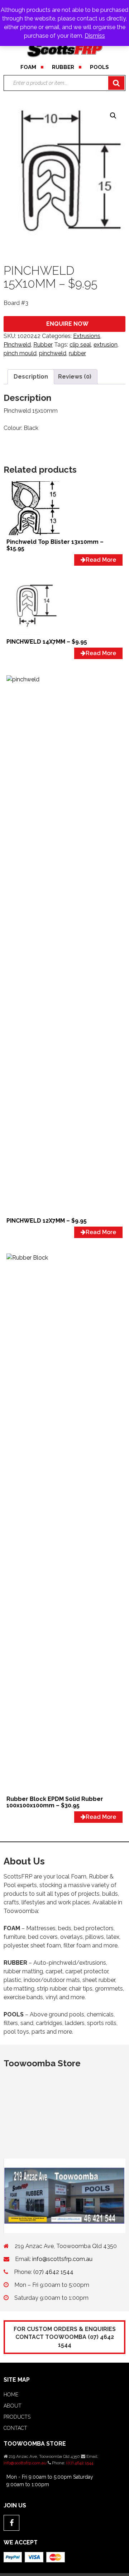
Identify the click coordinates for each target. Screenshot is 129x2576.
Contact (15, 2428)
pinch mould (20, 353)
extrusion (106, 345)
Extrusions (87, 336)
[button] (113, 116)
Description (31, 377)
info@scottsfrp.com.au (62, 2259)
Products (17, 2417)
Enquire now (67, 324)
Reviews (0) (75, 377)
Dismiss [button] (95, 36)
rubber (77, 353)
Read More (101, 560)
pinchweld (53, 353)
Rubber (63, 67)
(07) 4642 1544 (53, 2272)
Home (11, 2395)
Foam (28, 67)
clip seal (80, 345)
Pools (99, 67)
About (13, 2406)
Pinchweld (17, 345)
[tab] (31, 377)
